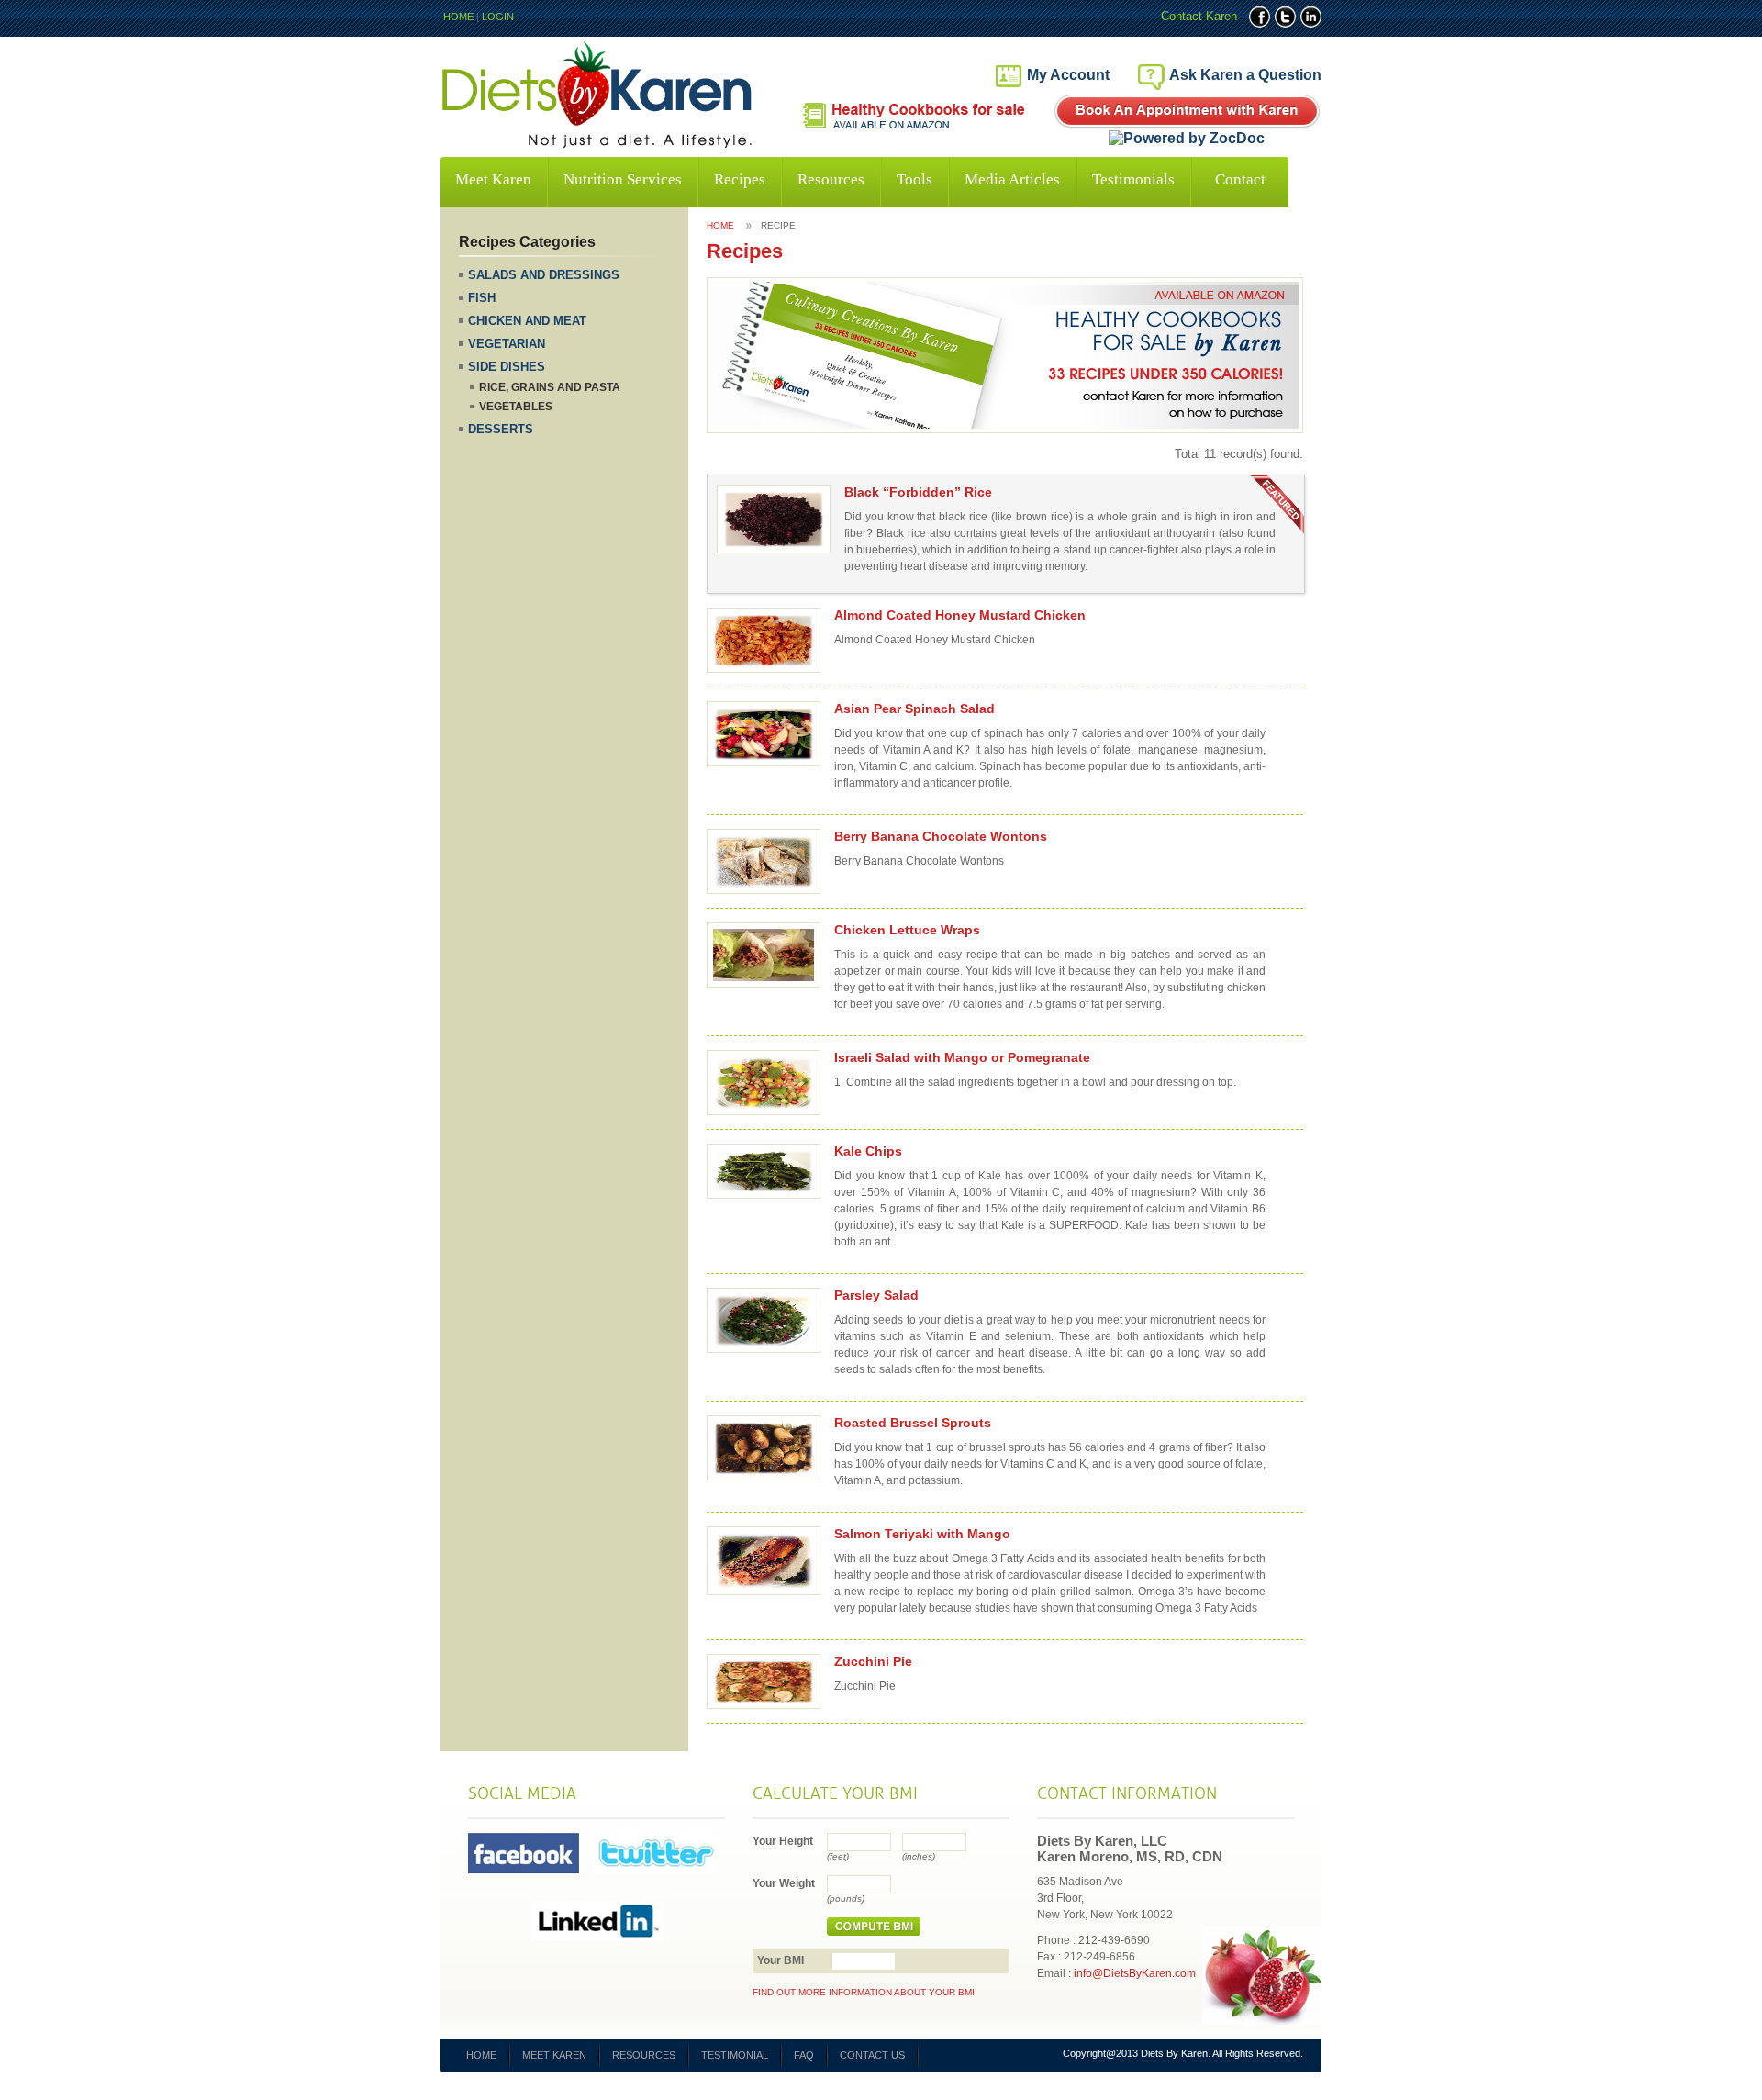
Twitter (1285, 17)
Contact (1240, 179)
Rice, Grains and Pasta (550, 387)
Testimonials (1133, 179)
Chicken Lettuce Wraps (907, 930)
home (720, 225)
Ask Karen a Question (1245, 75)
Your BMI (781, 1960)
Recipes (740, 179)
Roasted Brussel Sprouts (913, 1423)
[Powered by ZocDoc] (1187, 139)
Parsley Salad (876, 1295)
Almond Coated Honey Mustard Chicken (960, 615)
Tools (914, 179)
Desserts (501, 429)
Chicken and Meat (527, 321)
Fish (482, 298)
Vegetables (516, 407)
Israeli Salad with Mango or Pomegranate (962, 1057)
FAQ (804, 2055)
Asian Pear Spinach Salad (914, 709)
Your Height (783, 1841)
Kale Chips (868, 1151)
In (1311, 17)
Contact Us (872, 2055)
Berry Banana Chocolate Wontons (941, 836)
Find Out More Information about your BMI (864, 1992)
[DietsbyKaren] (598, 144)
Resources (831, 179)
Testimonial (735, 2055)
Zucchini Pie (873, 1661)
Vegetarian (507, 344)
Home (458, 17)
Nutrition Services (623, 179)
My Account (1068, 75)
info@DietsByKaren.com (1135, 1973)
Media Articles (1012, 179)
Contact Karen (1199, 16)
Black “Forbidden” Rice (918, 492)
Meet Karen (493, 179)
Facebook (1260, 17)
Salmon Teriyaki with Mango (922, 1534)
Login (498, 17)
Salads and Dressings (544, 275)
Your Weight (784, 1883)
